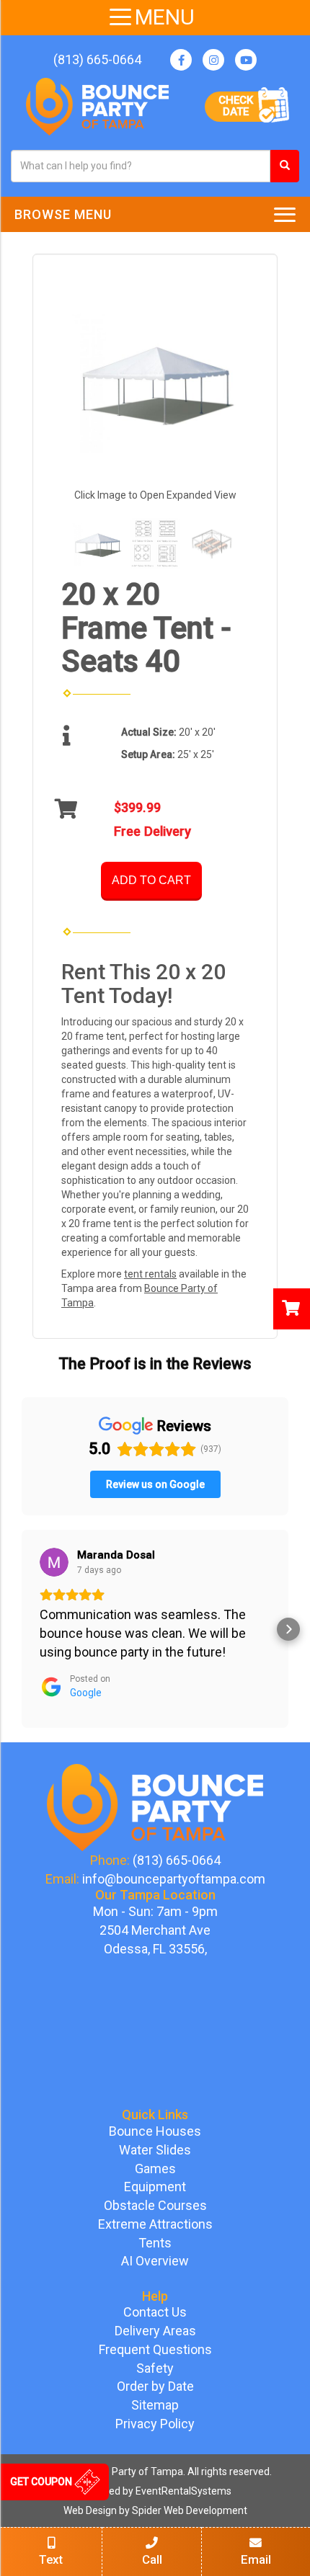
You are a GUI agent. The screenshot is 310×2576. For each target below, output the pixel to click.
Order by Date (155, 2386)
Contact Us (155, 2312)
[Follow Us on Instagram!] (213, 60)
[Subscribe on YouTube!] (246, 60)
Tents (155, 2243)
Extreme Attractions (155, 2224)
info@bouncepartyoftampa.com (174, 1879)
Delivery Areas (155, 2331)
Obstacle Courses (155, 2205)
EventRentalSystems (183, 2491)
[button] (22, 1629)
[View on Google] (54, 1562)
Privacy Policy (155, 2424)
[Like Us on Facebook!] (181, 60)
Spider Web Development (190, 2510)
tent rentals (150, 1274)
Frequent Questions (155, 2349)
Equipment (155, 2187)
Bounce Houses (155, 2131)
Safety (155, 2368)
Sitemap (155, 2405)
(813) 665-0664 (97, 59)
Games (155, 2169)
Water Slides (155, 2150)
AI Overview (155, 2261)
